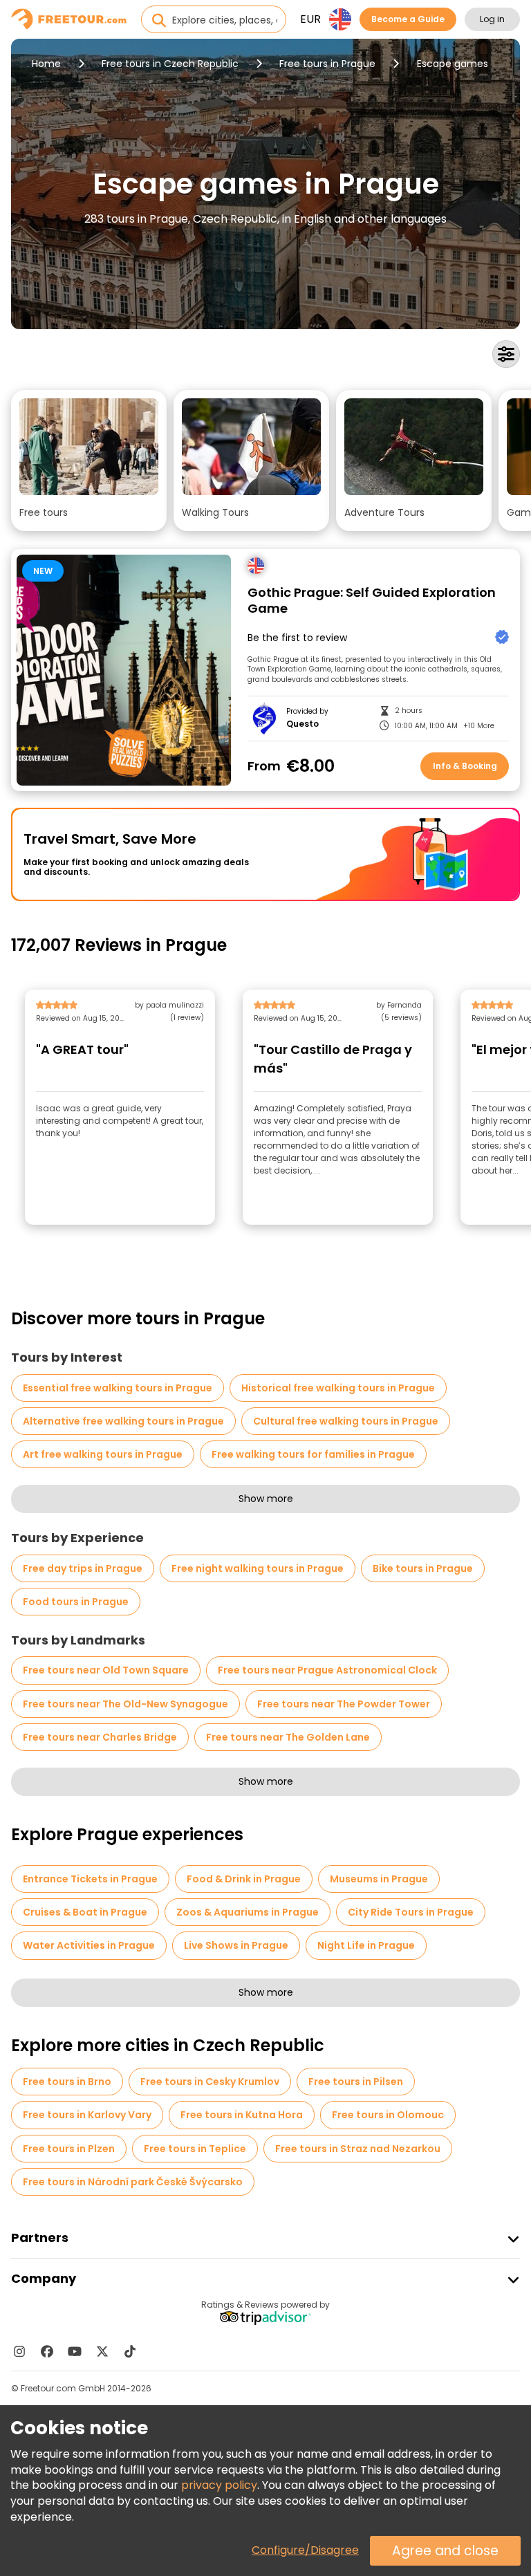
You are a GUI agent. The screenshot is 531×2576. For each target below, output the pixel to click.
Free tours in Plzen (69, 2149)
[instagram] (19, 2351)
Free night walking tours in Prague (258, 1568)
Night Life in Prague (366, 1945)
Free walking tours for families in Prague (313, 1454)
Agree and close (445, 2551)
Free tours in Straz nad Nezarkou (358, 2149)
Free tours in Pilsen (356, 2082)
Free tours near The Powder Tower (344, 1704)
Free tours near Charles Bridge (100, 1737)
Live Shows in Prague (236, 1945)
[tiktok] (130, 2351)
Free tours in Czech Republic (170, 64)
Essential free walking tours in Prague (118, 1388)
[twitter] (102, 2351)
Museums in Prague (379, 1879)
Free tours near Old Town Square (106, 1670)
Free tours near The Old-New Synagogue (125, 1704)
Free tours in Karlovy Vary (87, 2115)
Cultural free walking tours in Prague (346, 1421)
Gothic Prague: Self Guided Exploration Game (372, 601)
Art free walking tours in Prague (103, 1454)
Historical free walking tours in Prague (338, 1388)
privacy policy (219, 2485)
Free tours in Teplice (195, 2149)
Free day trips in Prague (83, 1568)
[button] (89, 461)
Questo (302, 724)
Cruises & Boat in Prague (85, 1912)
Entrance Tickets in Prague (90, 1879)
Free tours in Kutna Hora (242, 2115)
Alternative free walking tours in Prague (123, 1421)
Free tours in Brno (67, 2082)
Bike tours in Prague (423, 1568)
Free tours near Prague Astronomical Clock (327, 1670)
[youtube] (75, 2351)
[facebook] (47, 2351)
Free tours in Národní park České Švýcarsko (133, 2182)
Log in (492, 19)
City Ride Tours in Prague (411, 1912)
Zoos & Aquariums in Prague (248, 1912)
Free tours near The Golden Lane (288, 1737)
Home (46, 64)
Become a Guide (408, 19)
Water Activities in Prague (89, 1945)
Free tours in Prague (327, 64)
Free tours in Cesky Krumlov (210, 2082)
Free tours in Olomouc (388, 2115)
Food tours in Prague (76, 1602)
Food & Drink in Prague (244, 1879)
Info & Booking (465, 766)
